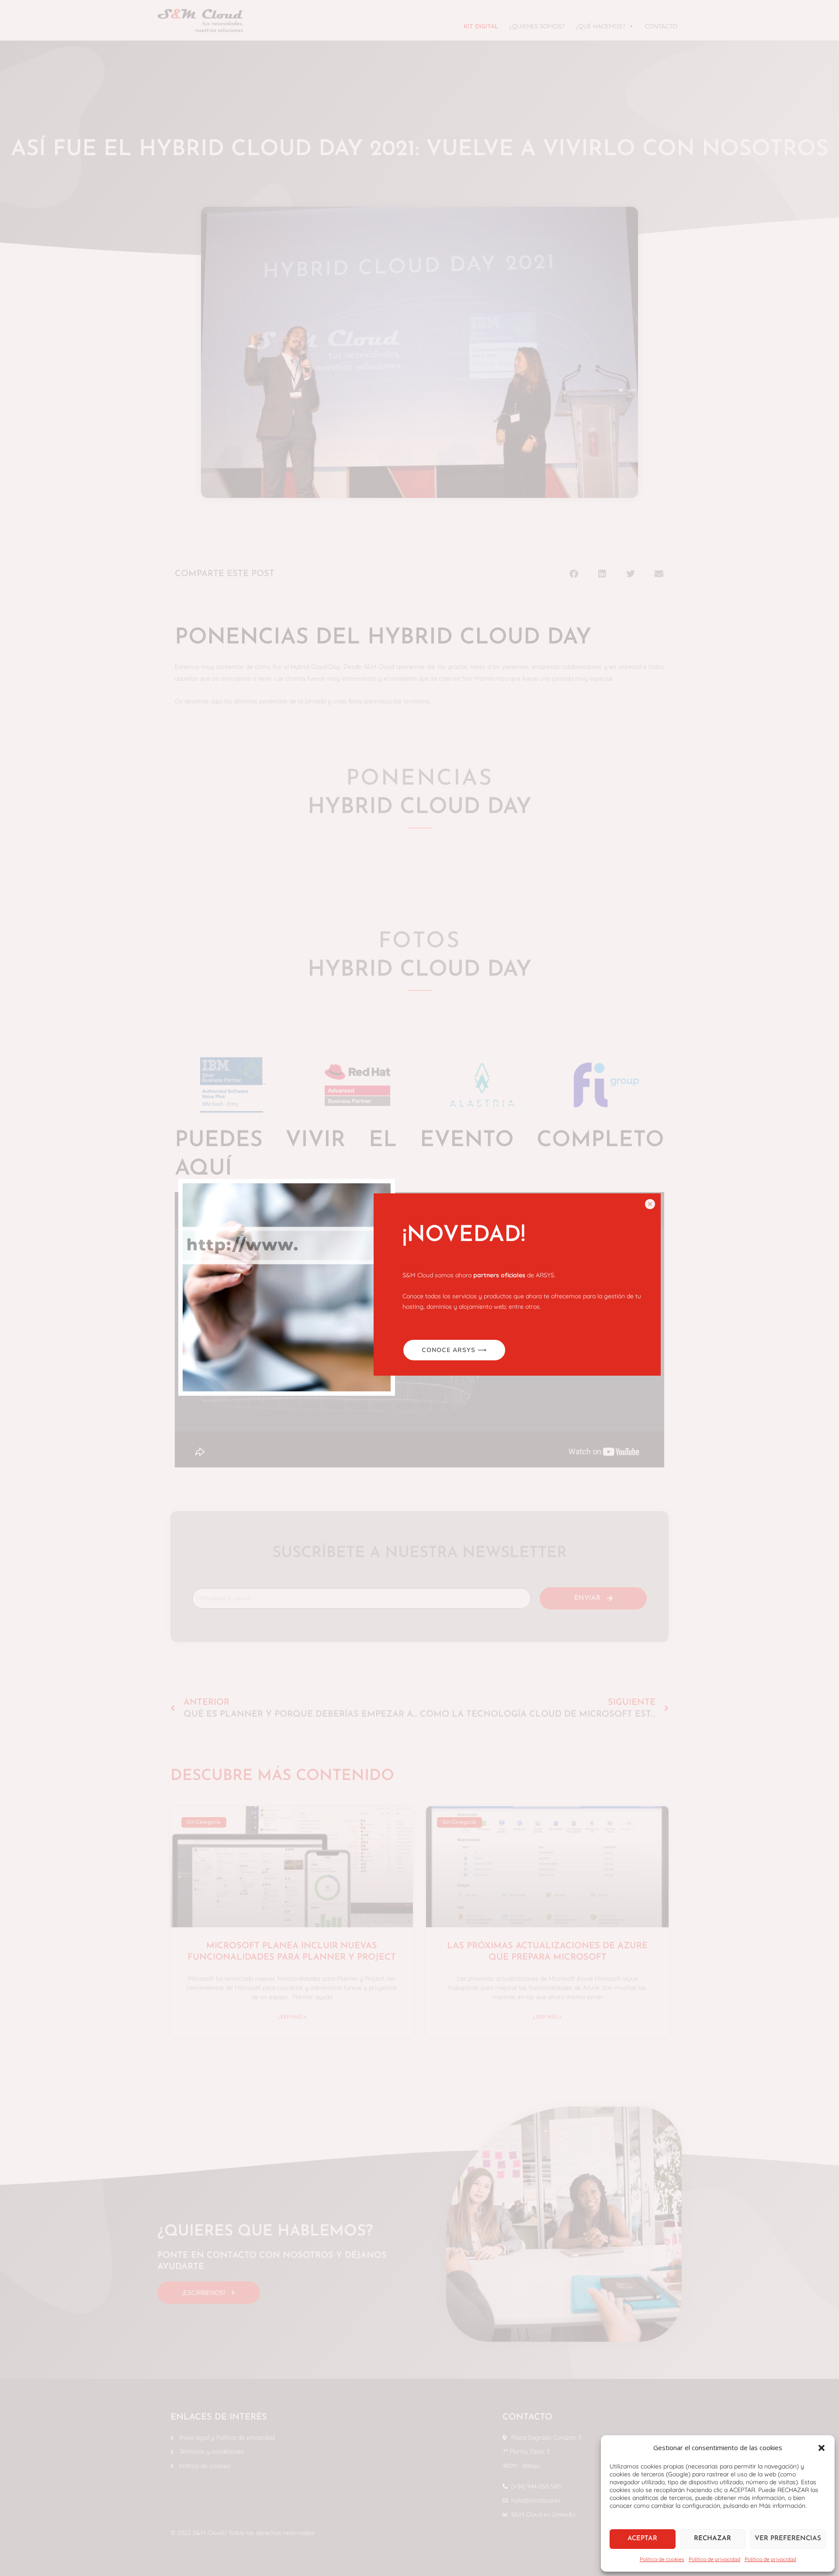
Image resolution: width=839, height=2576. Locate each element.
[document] (419, 1288)
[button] (822, 2448)
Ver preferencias (788, 2539)
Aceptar (642, 2539)
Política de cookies (662, 2559)
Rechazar (712, 2539)
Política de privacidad (714, 2559)
